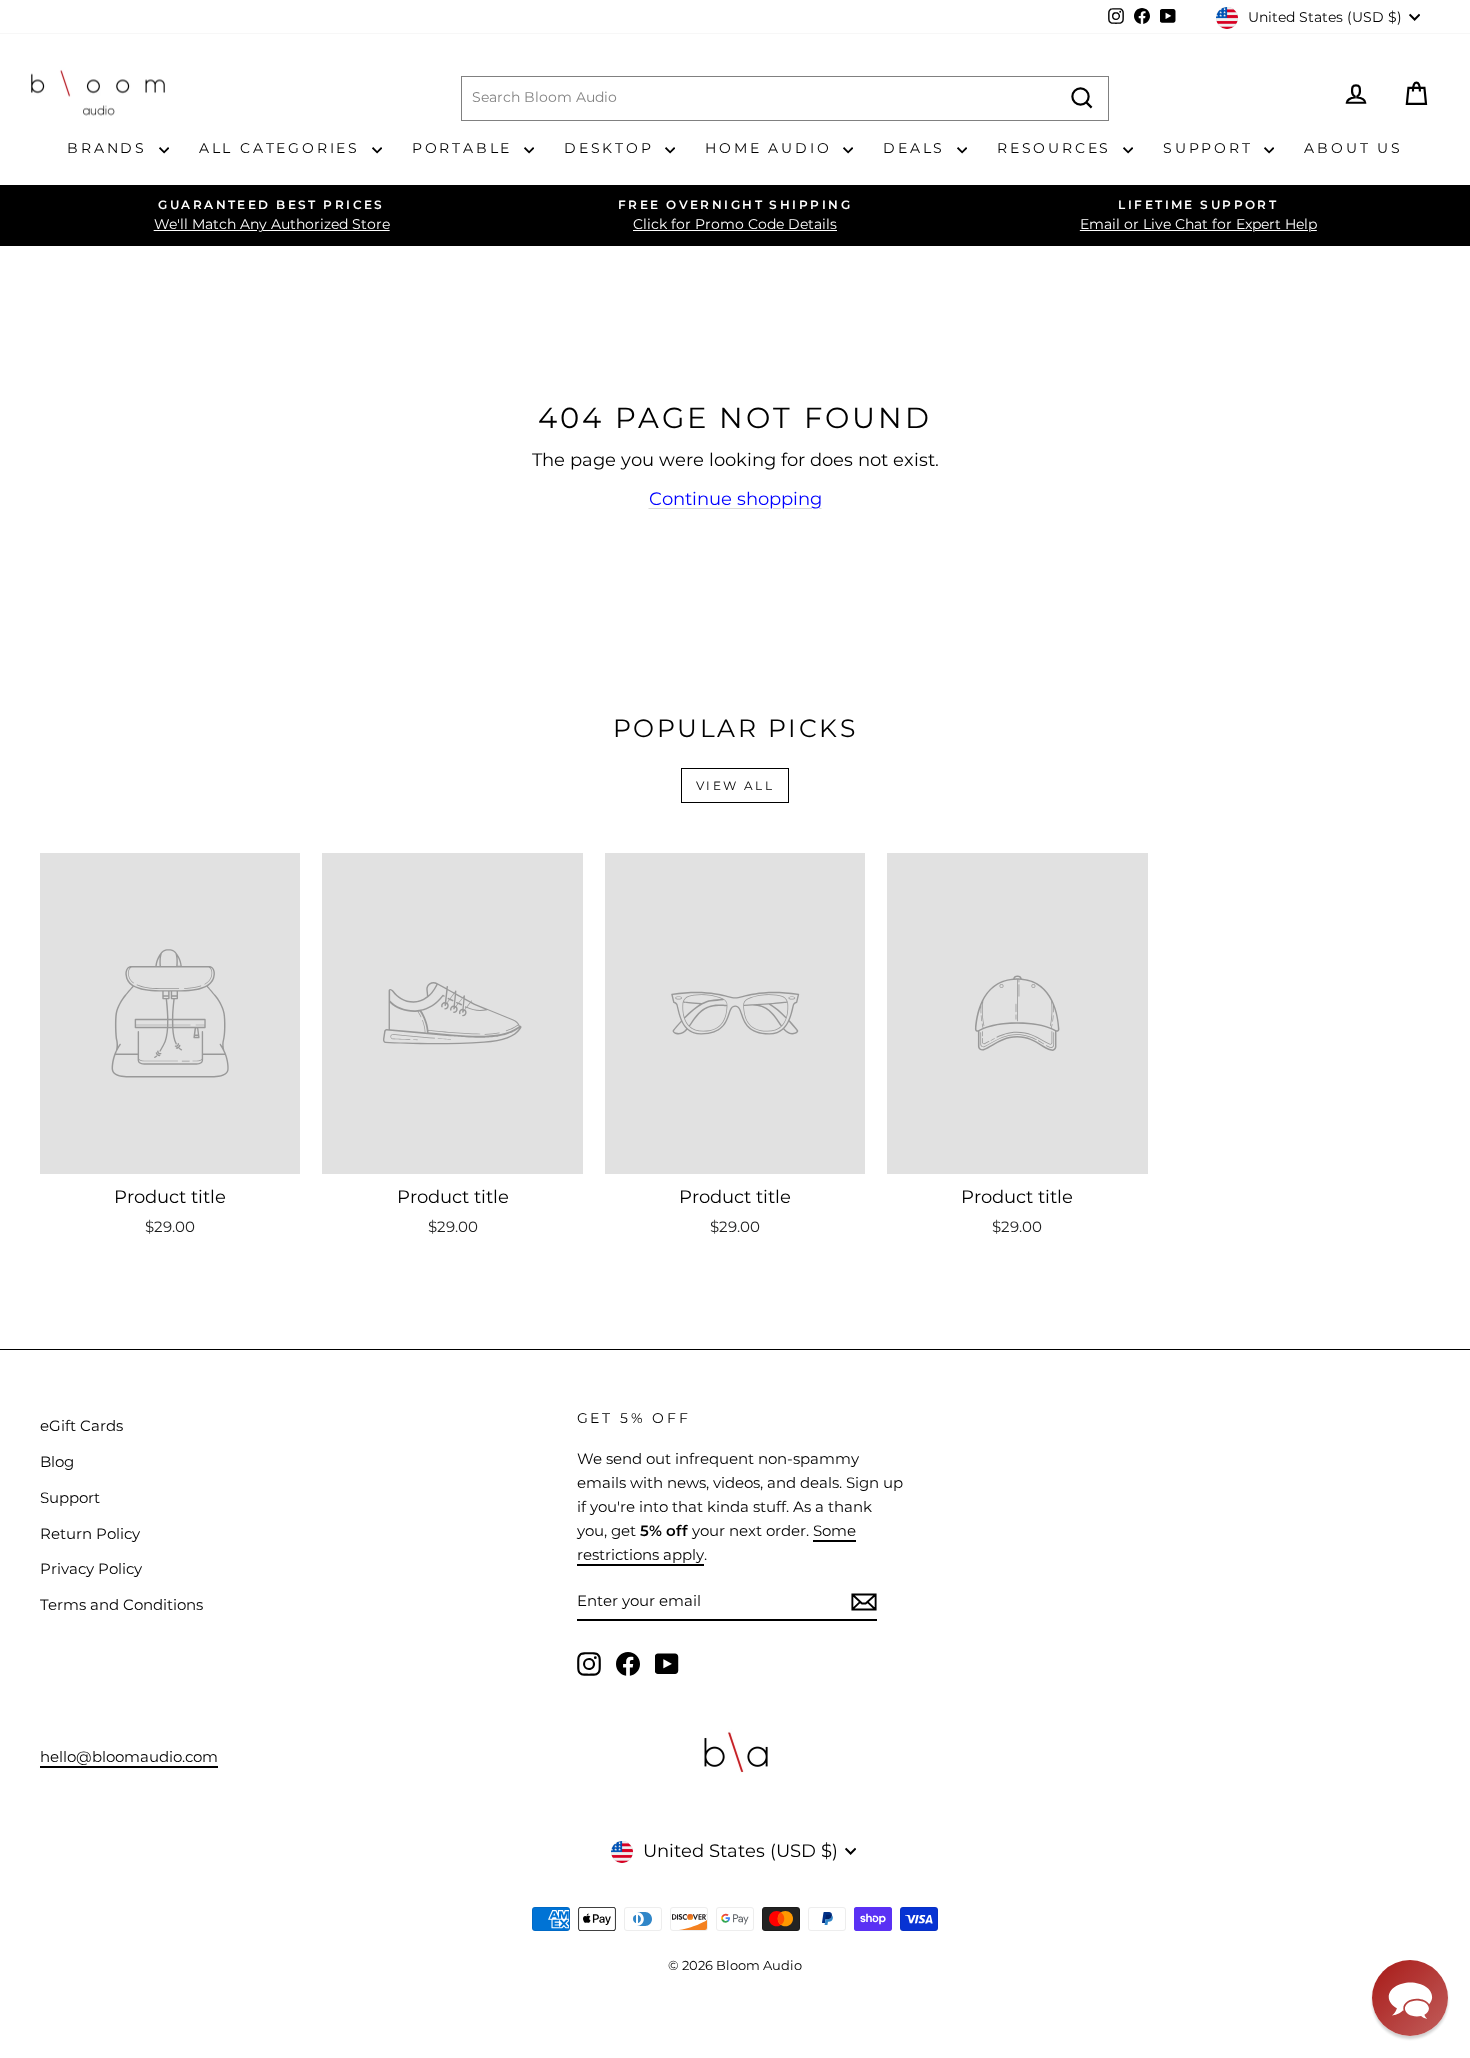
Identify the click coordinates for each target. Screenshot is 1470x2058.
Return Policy (90, 1533)
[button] (1410, 1998)
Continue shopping (735, 499)
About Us (1353, 148)
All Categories (283, 148)
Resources (1057, 148)
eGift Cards (81, 1425)
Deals (917, 148)
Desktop (612, 148)
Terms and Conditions (121, 1604)
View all (735, 785)
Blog (57, 1461)
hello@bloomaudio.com (129, 1756)
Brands (110, 148)
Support (1211, 148)
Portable (465, 148)
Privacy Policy (91, 1568)
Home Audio (771, 148)
